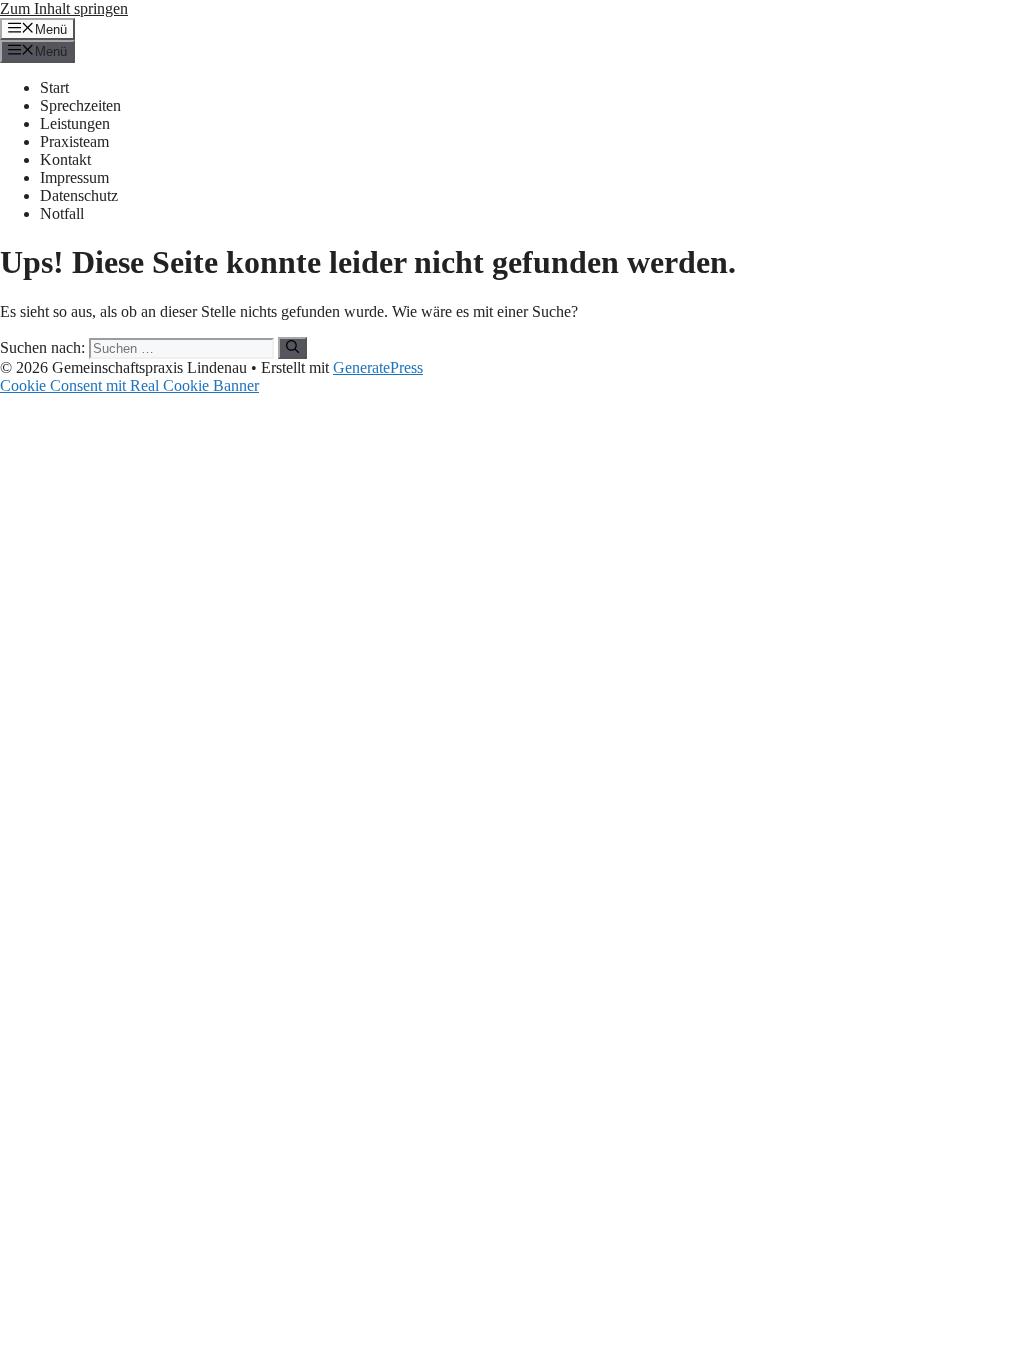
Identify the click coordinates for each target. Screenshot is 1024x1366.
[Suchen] (292, 348)
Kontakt (65, 159)
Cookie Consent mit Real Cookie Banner (129, 385)
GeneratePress (378, 367)
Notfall (62, 213)
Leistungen (75, 123)
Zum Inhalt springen (64, 8)
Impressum (74, 177)
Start (54, 87)
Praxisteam (74, 141)
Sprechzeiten (80, 105)
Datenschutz (79, 195)
